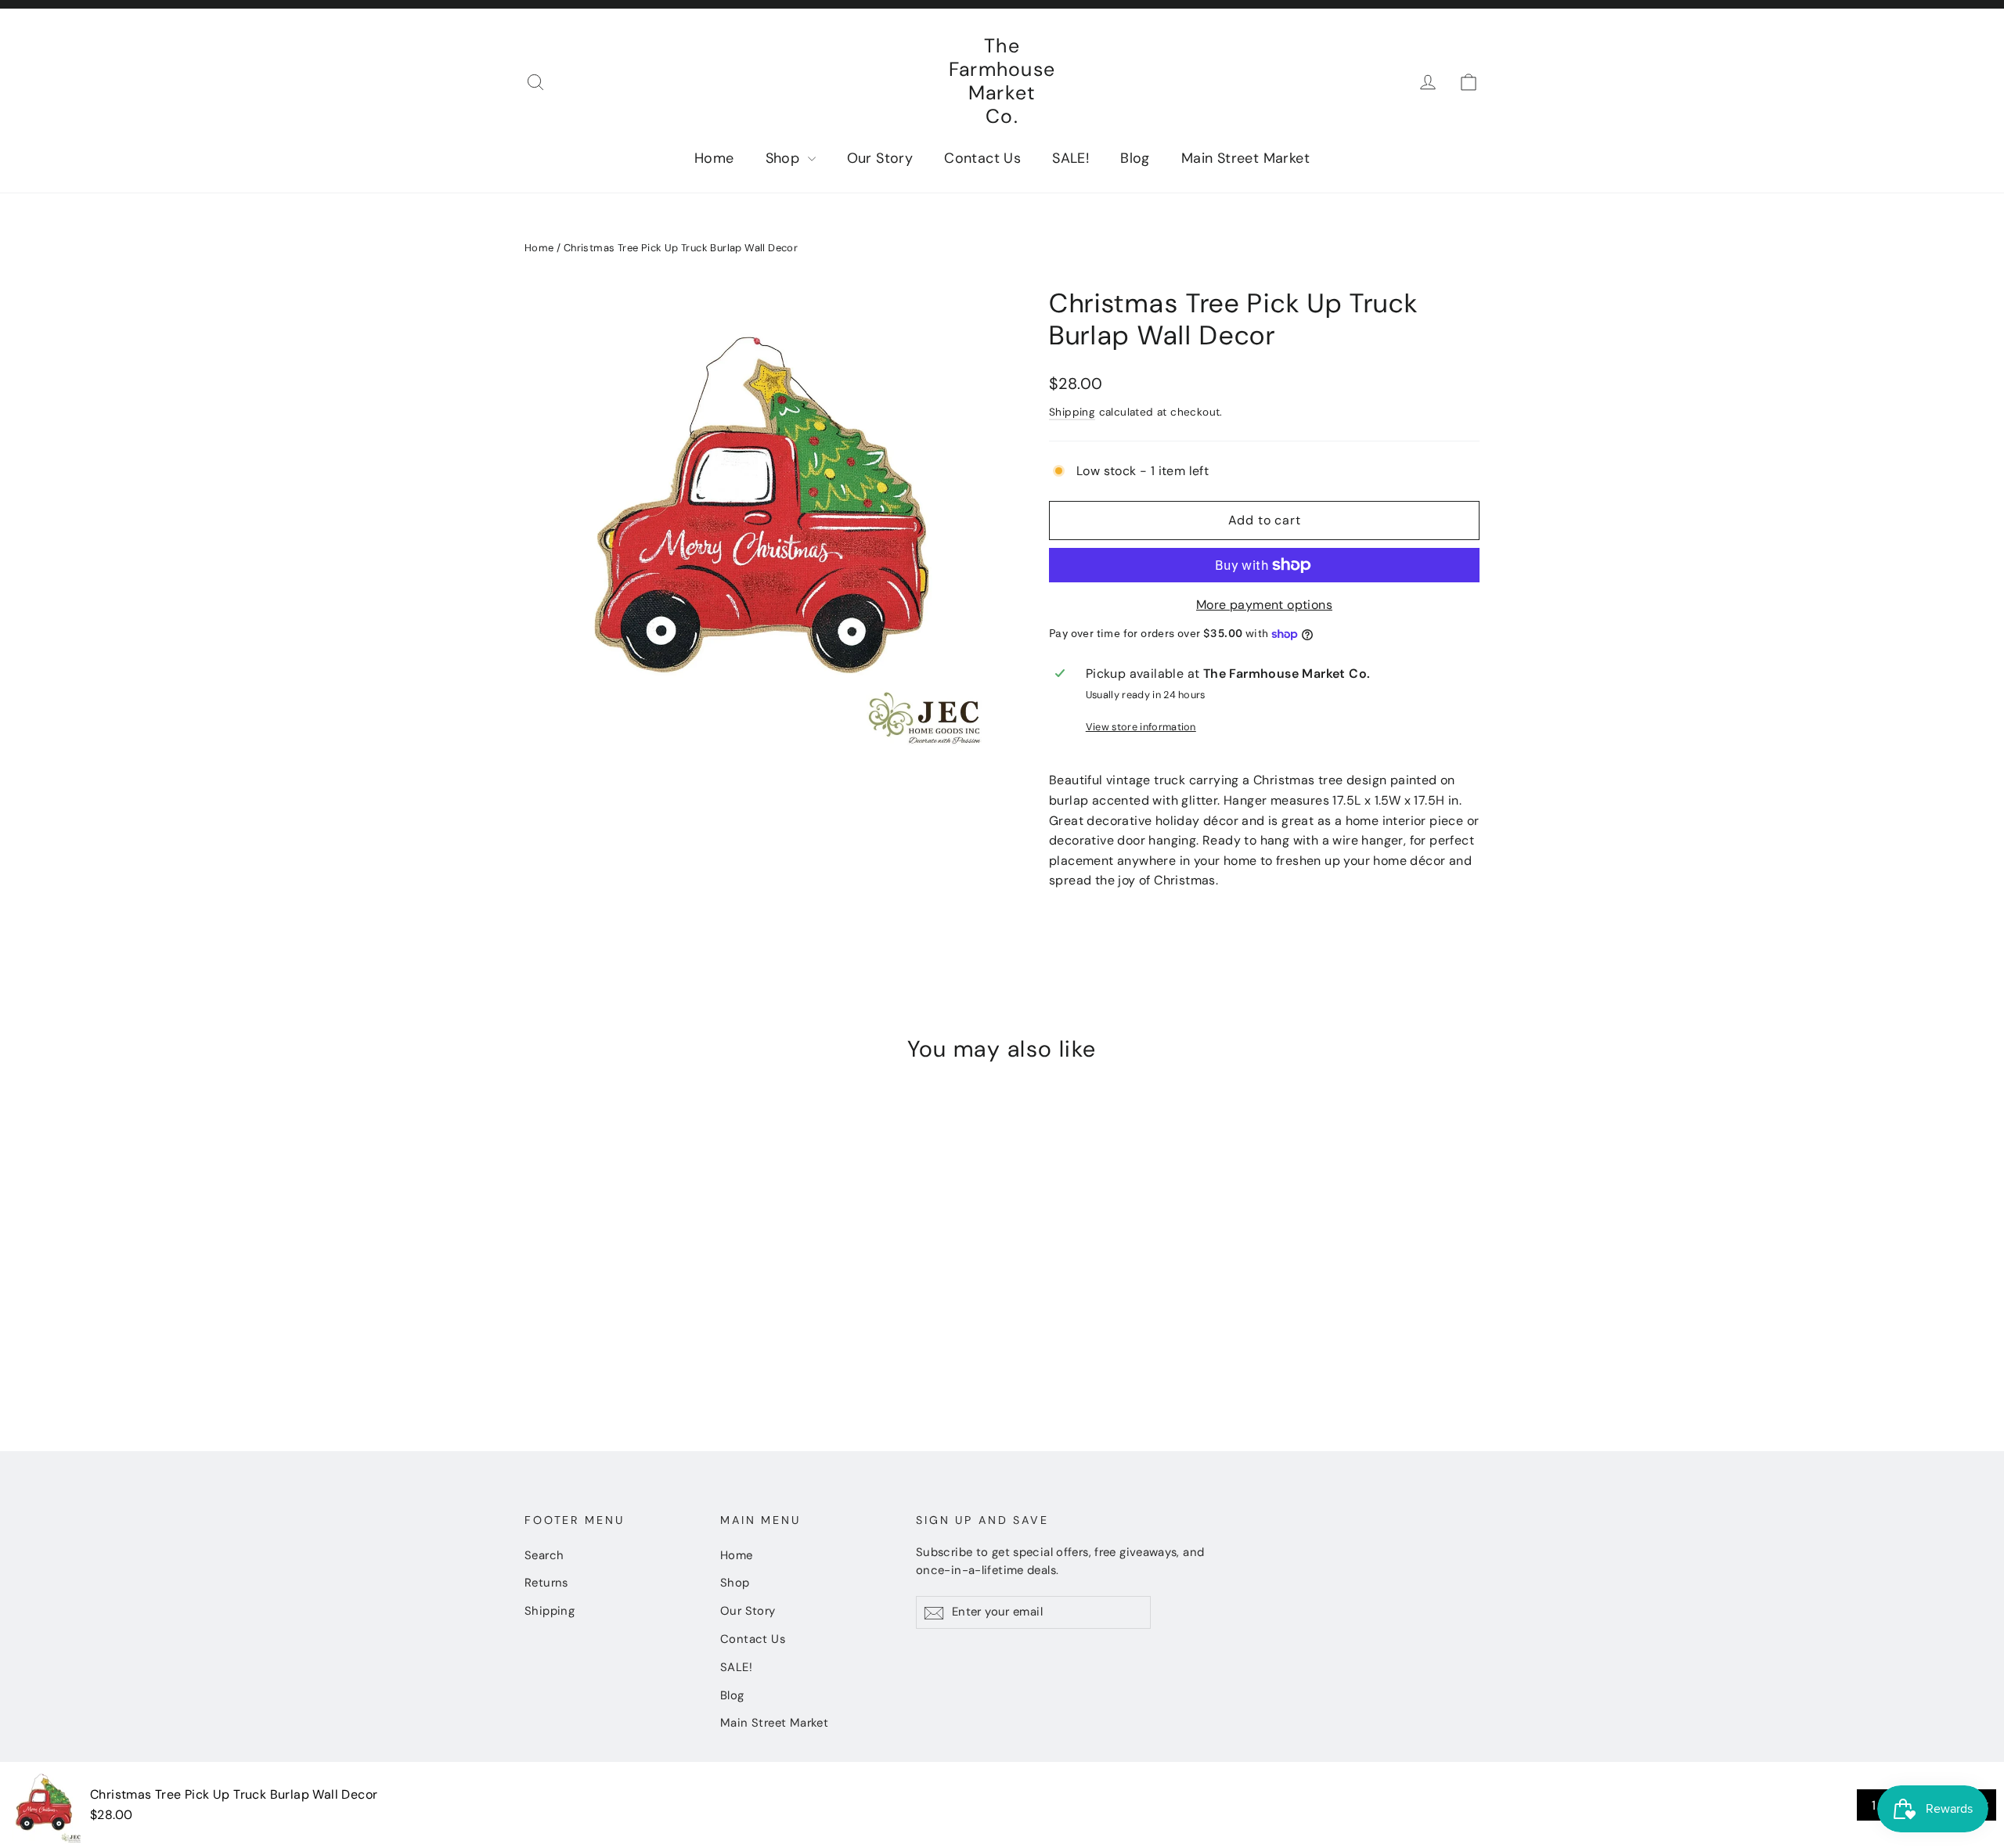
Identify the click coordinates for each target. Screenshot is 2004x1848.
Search (544, 1555)
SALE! (1070, 158)
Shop (785, 158)
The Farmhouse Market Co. (1002, 81)
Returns (546, 1583)
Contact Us (982, 158)
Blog (1135, 158)
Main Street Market (1245, 158)
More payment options (1264, 605)
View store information (1141, 727)
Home (714, 158)
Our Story (880, 158)
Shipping (1072, 412)
